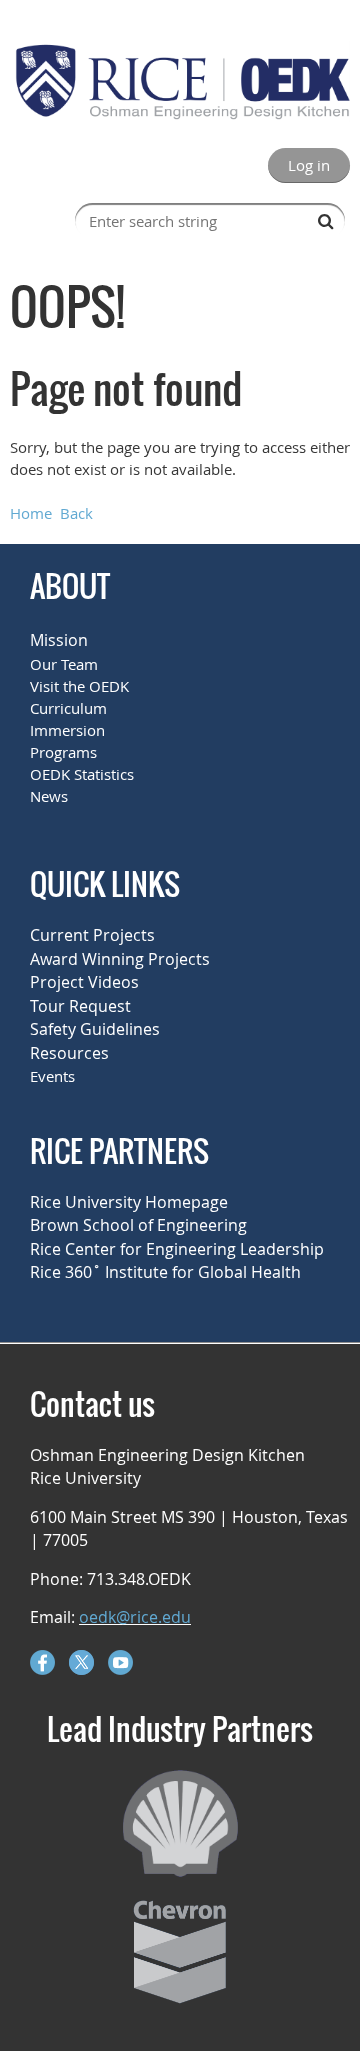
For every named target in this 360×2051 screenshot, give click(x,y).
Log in (309, 165)
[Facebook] (42, 1662)
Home (31, 513)
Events (52, 1076)
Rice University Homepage (129, 1202)
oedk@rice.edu (135, 1617)
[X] (81, 1662)
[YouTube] (120, 1662)
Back (76, 513)
